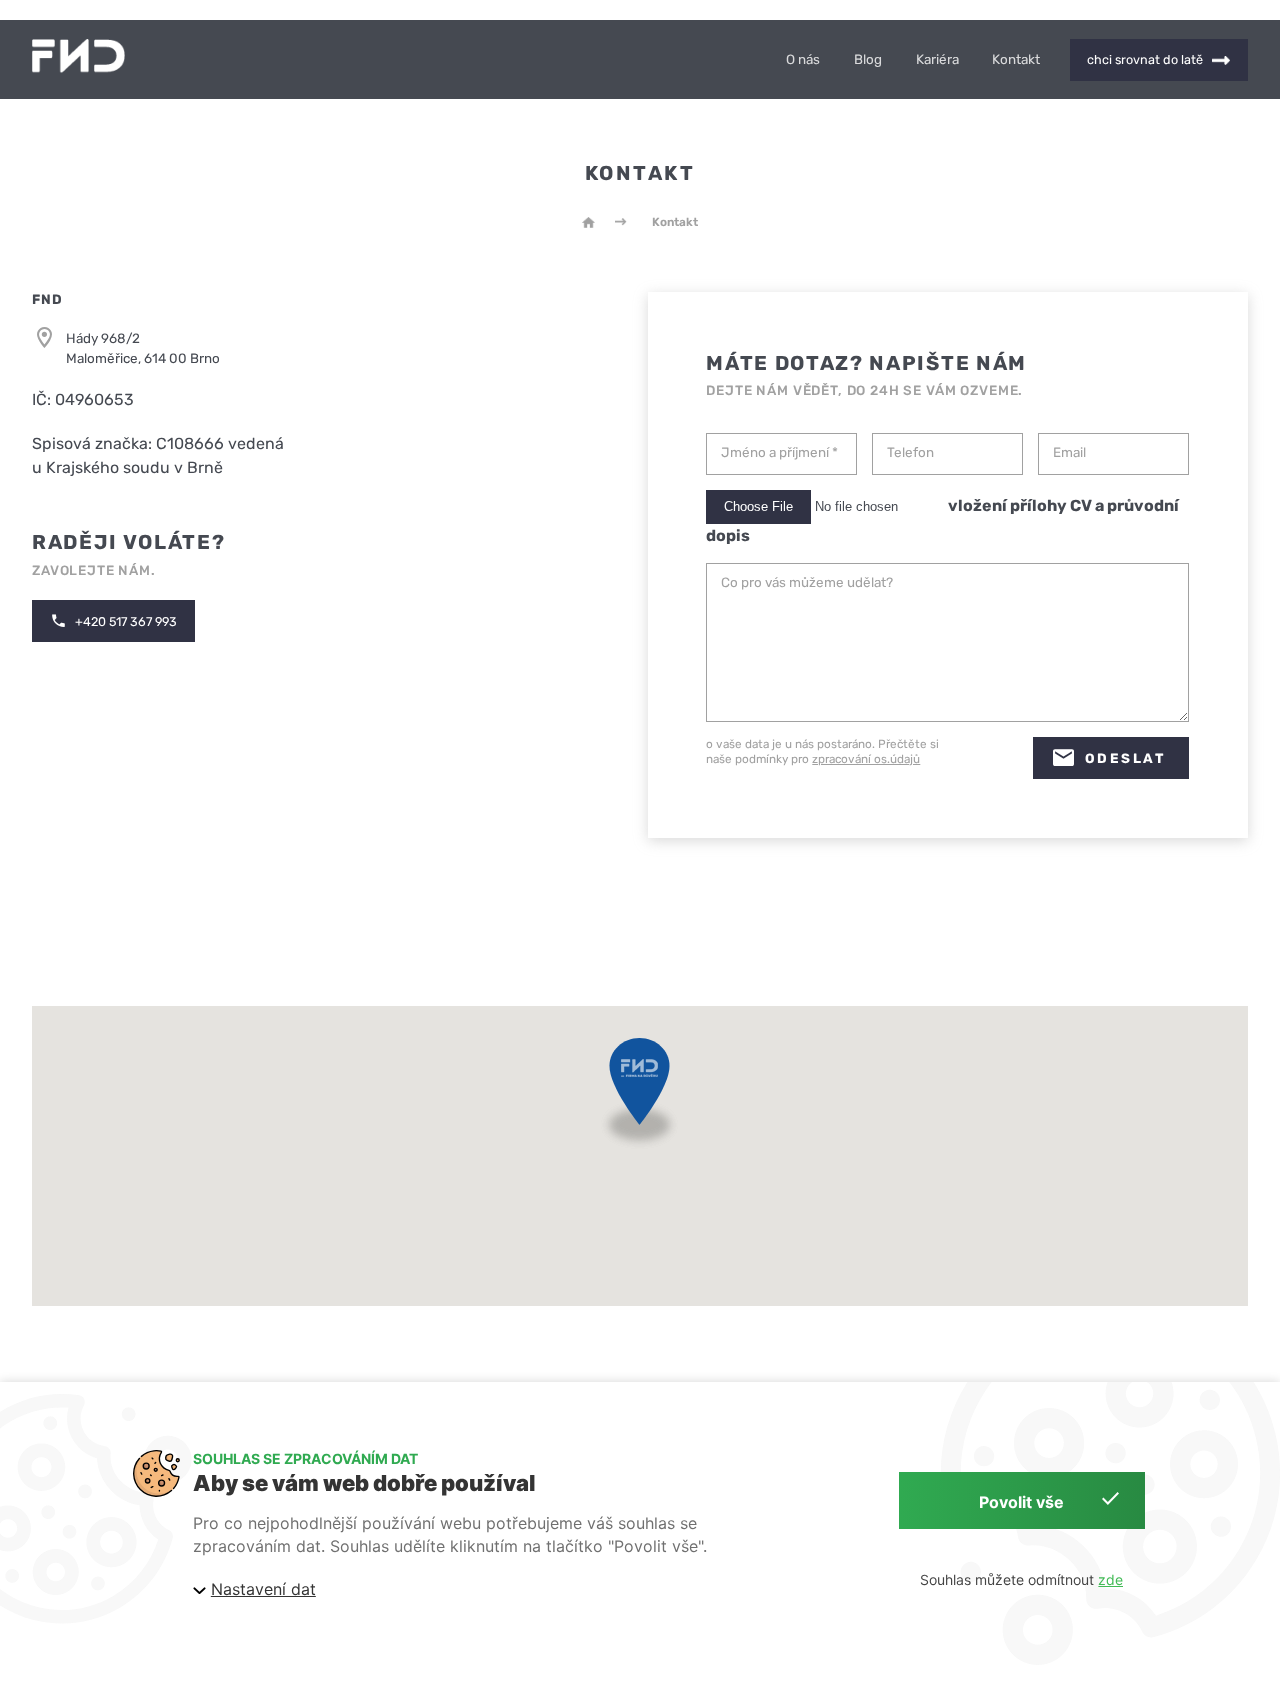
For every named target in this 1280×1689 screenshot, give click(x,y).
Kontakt (1016, 59)
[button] (639, 1097)
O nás (803, 59)
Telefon (910, 452)
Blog (868, 59)
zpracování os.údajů (866, 759)
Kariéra (937, 59)
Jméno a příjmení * (779, 452)
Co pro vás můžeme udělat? (807, 582)
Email (1069, 452)
